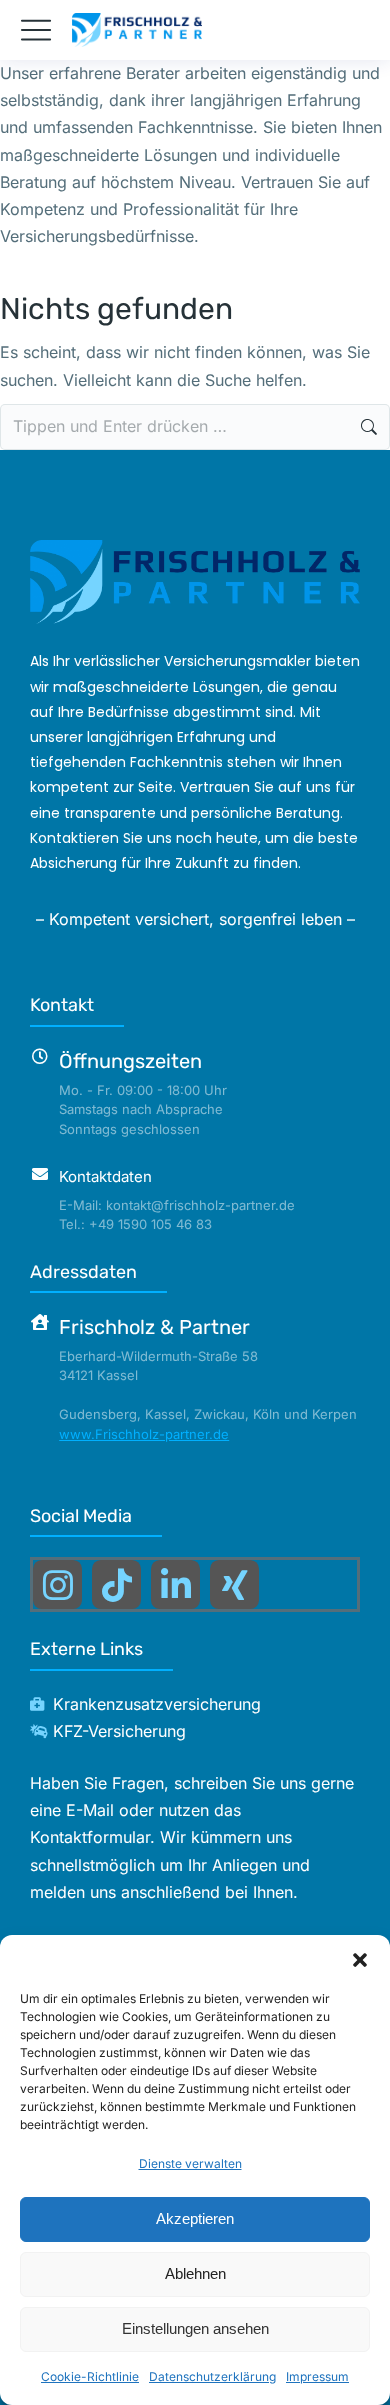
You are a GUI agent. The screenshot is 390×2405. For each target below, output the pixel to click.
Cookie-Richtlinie (90, 2376)
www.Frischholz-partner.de (144, 1434)
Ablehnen (195, 2273)
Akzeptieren (195, 2218)
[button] (360, 1960)
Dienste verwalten (190, 2163)
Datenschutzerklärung (212, 2376)
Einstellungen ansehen (195, 2328)
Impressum (317, 2376)
